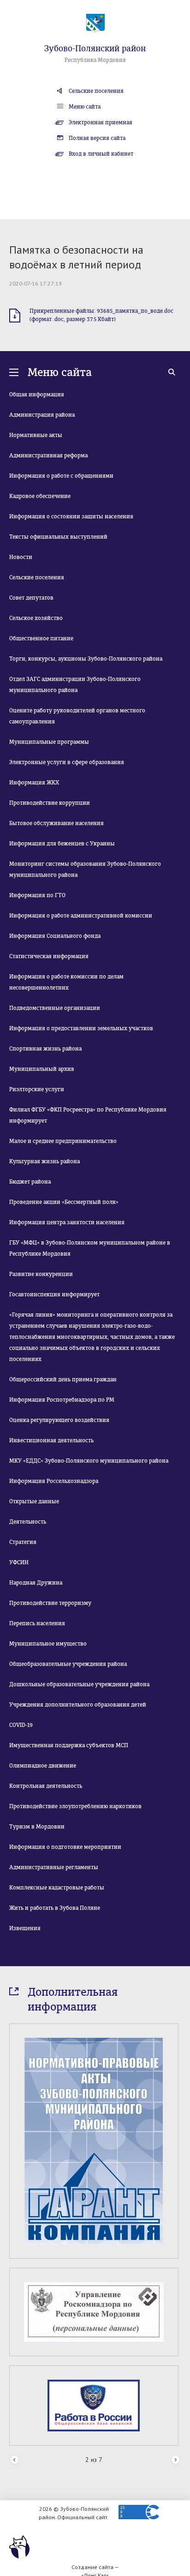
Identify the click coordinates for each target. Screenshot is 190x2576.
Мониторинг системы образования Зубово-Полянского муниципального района (85, 869)
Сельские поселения (96, 91)
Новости (21, 557)
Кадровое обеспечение (40, 496)
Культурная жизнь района (45, 1161)
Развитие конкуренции (41, 1274)
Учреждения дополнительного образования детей (78, 1705)
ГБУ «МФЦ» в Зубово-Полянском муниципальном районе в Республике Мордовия (90, 1248)
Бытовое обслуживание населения (56, 823)
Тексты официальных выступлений (58, 537)
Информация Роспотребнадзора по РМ (62, 1400)
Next (175, 2460)
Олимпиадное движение (43, 1766)
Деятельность (28, 1522)
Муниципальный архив (42, 1069)
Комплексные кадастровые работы (57, 1888)
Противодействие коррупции (50, 803)
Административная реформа (48, 456)
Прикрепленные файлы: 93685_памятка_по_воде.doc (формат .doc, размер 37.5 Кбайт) (101, 315)
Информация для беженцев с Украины (62, 844)
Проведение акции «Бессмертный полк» (64, 1202)
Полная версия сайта (97, 138)
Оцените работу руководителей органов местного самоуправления (77, 716)
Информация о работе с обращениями (61, 476)
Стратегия (23, 1542)
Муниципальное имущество (48, 1644)
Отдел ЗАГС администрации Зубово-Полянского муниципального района (75, 685)
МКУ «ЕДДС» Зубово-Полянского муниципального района (89, 1461)
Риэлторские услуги (37, 1089)
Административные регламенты (54, 1867)
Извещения (25, 1928)
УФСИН (19, 1562)
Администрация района (42, 415)
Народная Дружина (36, 1583)
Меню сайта (85, 107)
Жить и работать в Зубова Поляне (55, 1908)
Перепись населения (37, 1623)
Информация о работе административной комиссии (81, 916)
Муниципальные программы (49, 742)
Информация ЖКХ (34, 783)
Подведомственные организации (55, 1008)
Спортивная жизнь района (45, 1049)
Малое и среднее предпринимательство (63, 1141)
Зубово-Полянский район (95, 49)
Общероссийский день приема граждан (63, 1379)
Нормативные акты (36, 435)
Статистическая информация (49, 956)
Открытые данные (34, 1501)
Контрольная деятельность (46, 1786)
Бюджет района (30, 1182)
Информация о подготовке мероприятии (65, 1847)
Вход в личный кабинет (101, 154)
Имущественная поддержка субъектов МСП (69, 1745)
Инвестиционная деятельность (51, 1440)
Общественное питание (41, 638)
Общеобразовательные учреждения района (68, 1664)
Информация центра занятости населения (67, 1222)
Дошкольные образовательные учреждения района (79, 1684)
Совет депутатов (31, 598)
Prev (15, 2460)
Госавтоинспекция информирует (54, 1294)
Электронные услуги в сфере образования (67, 762)
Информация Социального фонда (55, 936)
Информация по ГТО (37, 895)
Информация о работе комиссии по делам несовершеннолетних (66, 982)
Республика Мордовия (95, 60)
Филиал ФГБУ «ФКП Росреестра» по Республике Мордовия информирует (88, 1115)
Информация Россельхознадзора (54, 1481)
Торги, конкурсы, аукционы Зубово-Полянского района (86, 659)
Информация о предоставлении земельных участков (81, 1028)
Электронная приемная (101, 122)
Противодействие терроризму (50, 1603)
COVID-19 (21, 1725)
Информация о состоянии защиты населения (71, 516)
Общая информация (37, 395)
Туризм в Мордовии (37, 1827)
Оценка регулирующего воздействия (59, 1420)
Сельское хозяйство (36, 618)
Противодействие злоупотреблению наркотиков (75, 1806)
